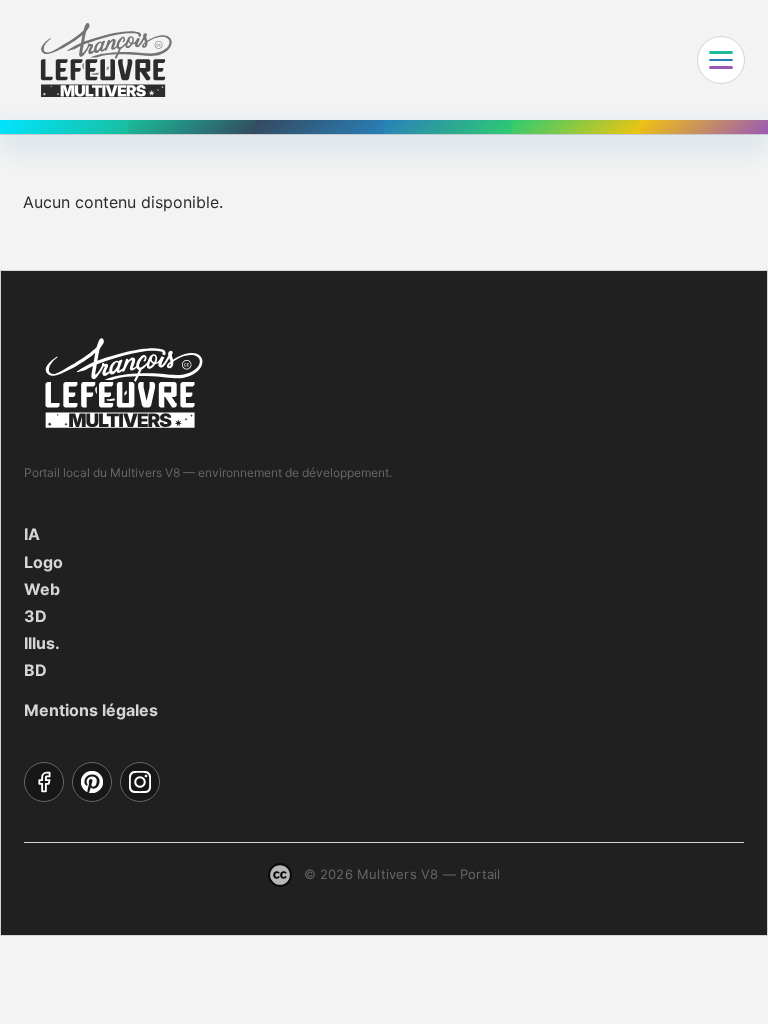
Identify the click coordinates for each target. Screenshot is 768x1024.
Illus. (42, 643)
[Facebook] (44, 782)
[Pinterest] (92, 782)
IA (32, 534)
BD (35, 670)
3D (35, 616)
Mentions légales (91, 710)
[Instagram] (140, 782)
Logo (43, 562)
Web (42, 589)
